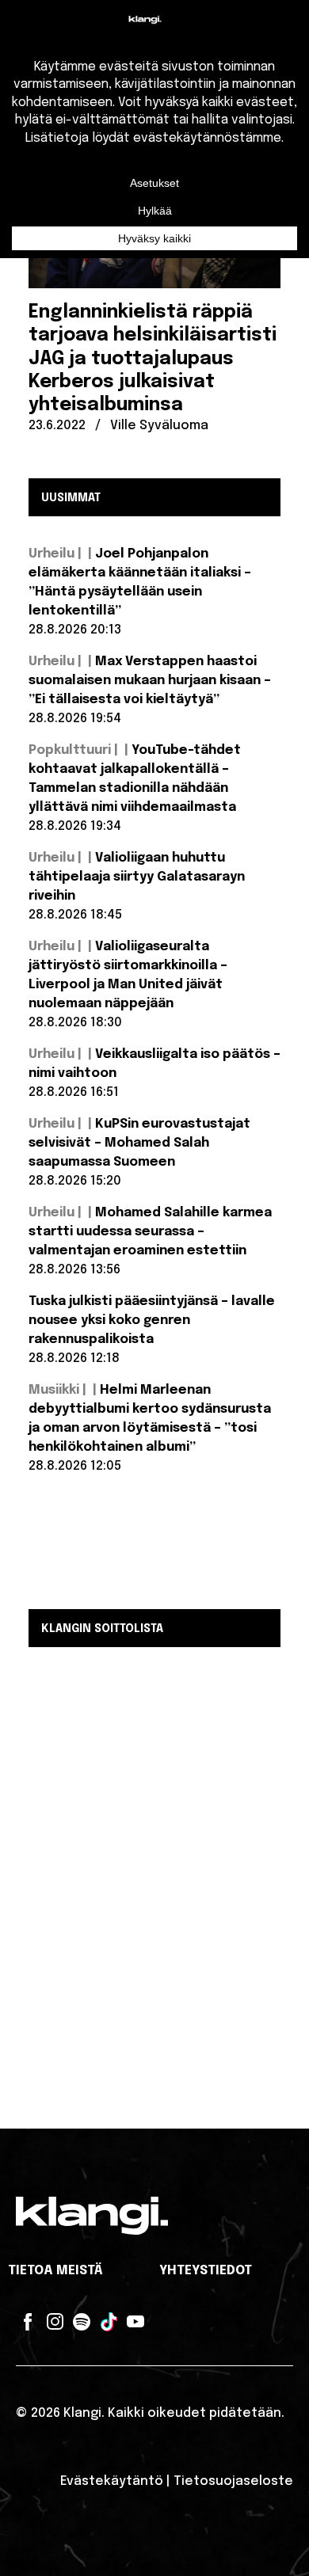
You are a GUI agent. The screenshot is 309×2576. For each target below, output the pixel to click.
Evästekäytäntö (112, 2481)
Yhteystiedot (206, 2271)
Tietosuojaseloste (233, 2481)
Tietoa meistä (55, 2271)
